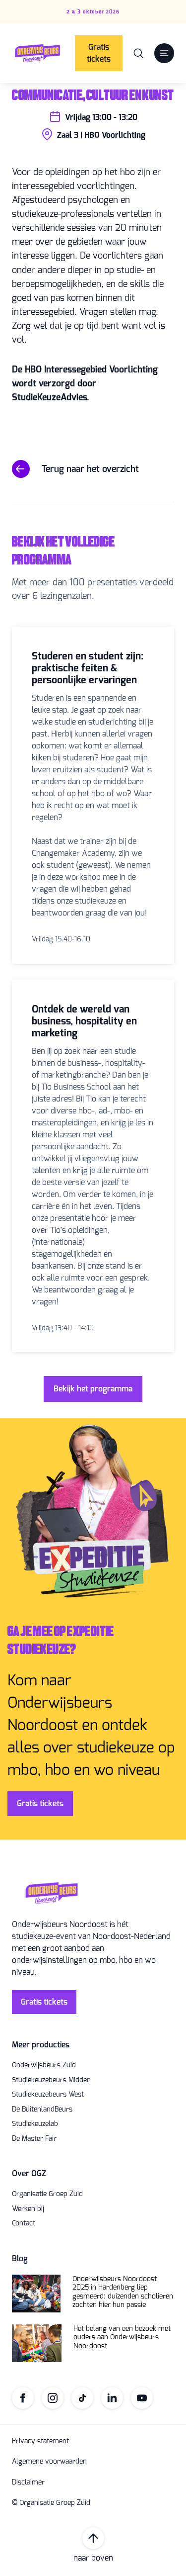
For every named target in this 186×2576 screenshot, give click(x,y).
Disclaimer (28, 2483)
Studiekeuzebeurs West (48, 2095)
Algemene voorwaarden (49, 2462)
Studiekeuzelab (35, 2124)
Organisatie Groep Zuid (47, 2194)
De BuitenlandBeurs (42, 2110)
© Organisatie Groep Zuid (51, 2503)
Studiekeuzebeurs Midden (51, 2080)
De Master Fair (34, 2139)
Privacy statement (40, 2441)
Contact (24, 2223)
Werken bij (28, 2209)
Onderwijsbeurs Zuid (44, 2065)
